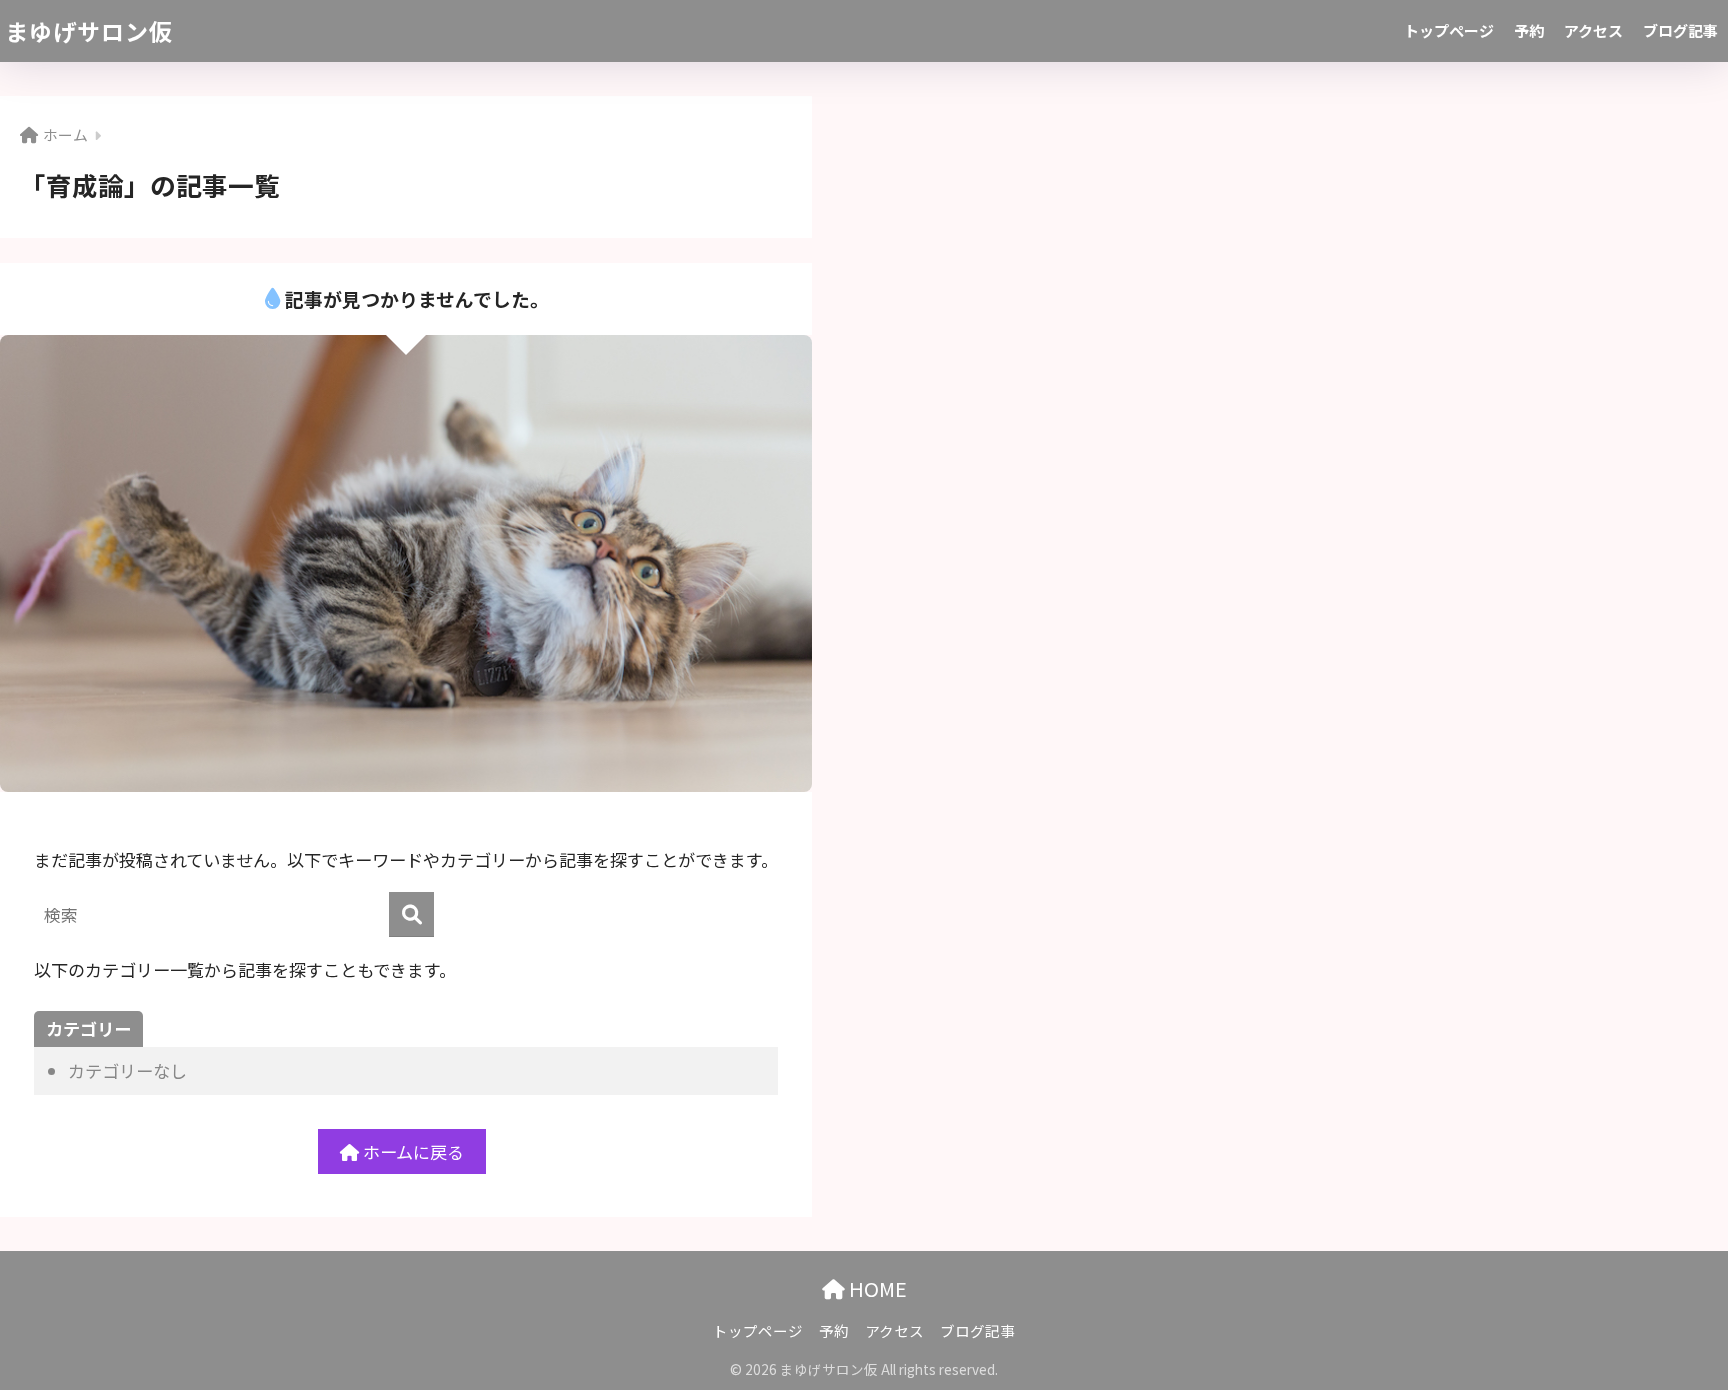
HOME (876, 1288)
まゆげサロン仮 (89, 31)
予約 (1529, 30)
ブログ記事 (1680, 30)
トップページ (1449, 30)
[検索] (411, 914)
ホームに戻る (411, 1151)
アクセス (1593, 30)
